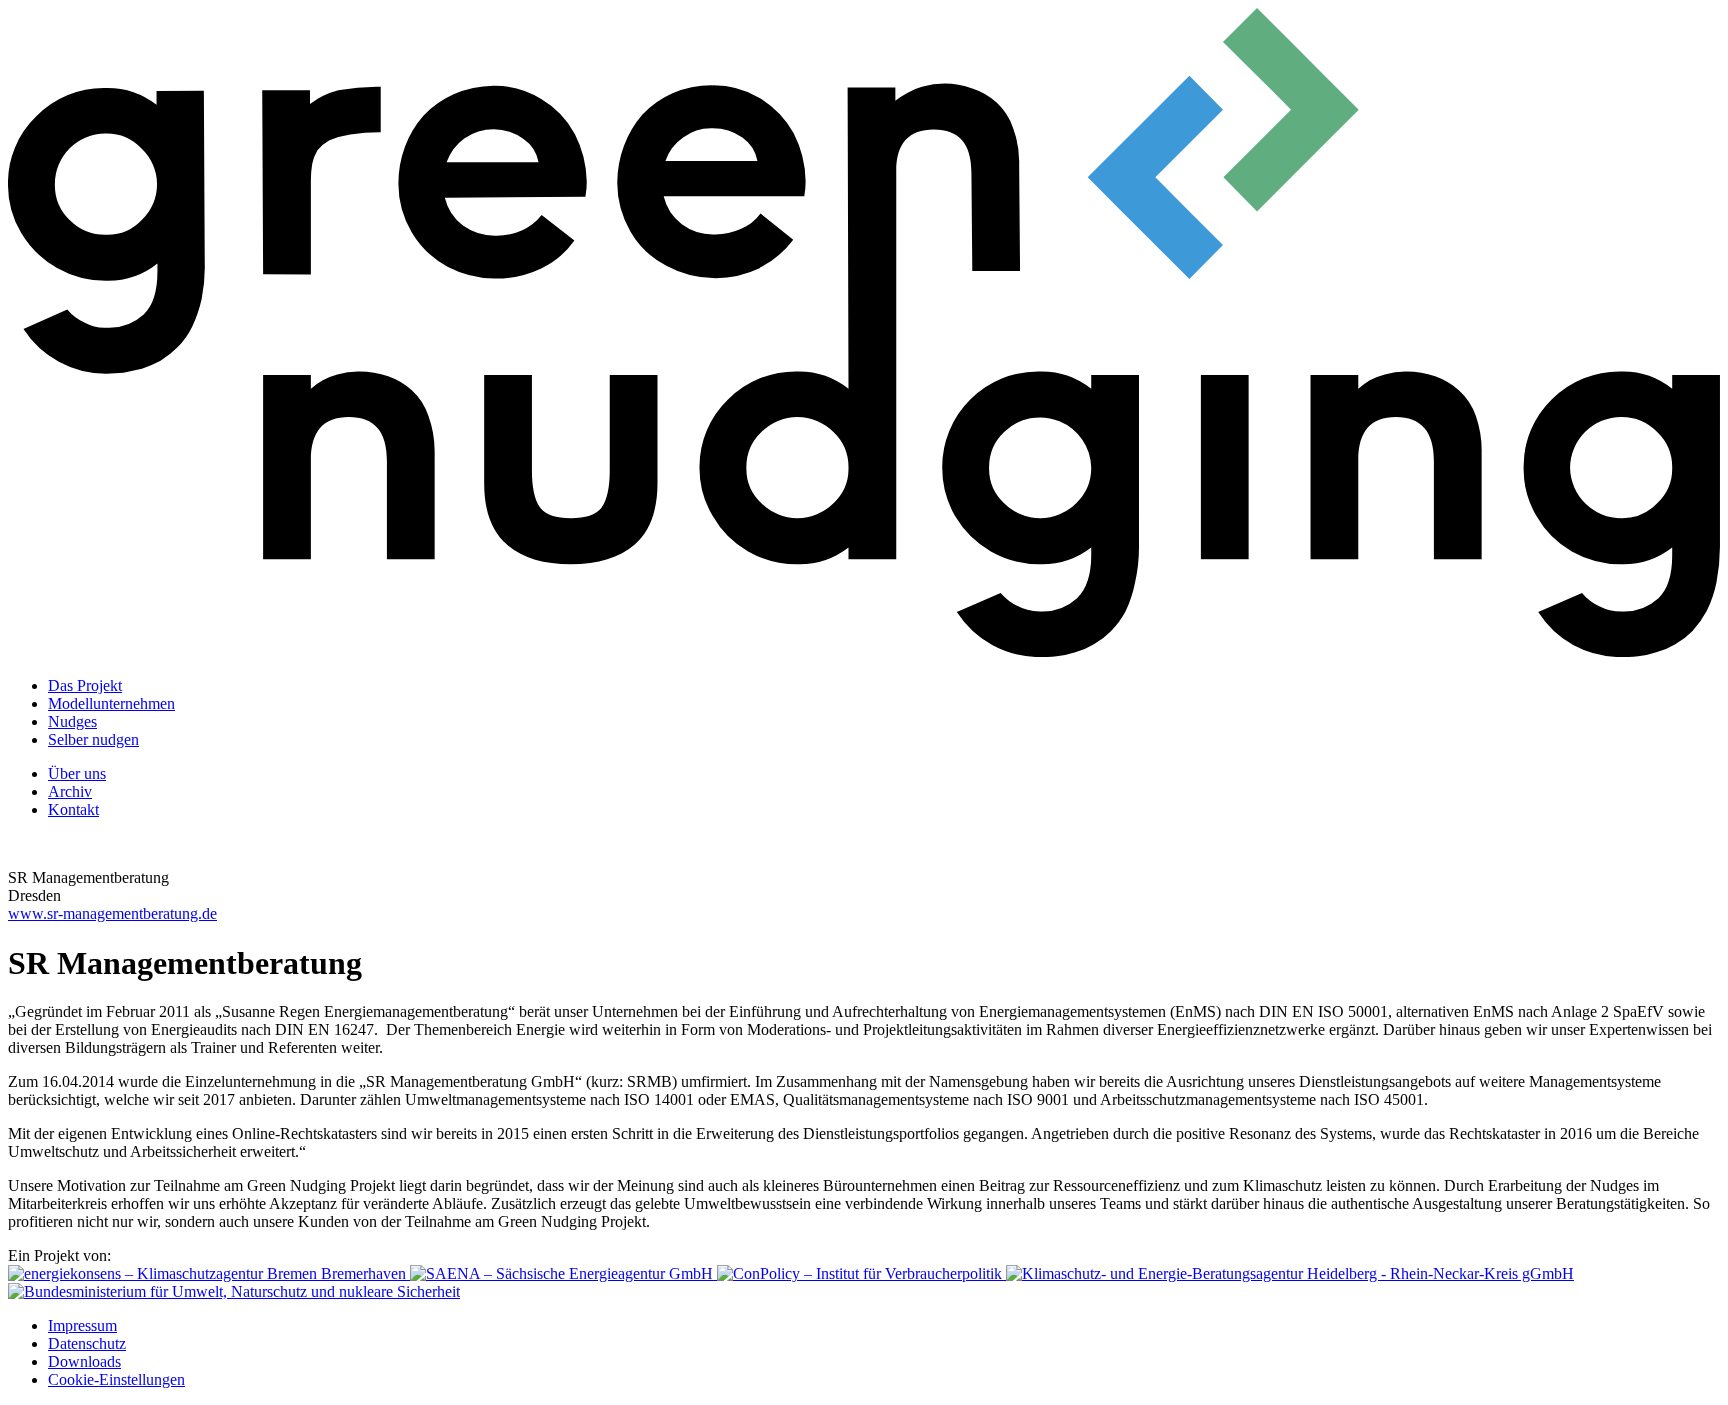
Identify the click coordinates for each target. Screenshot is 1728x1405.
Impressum (82, 1325)
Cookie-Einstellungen (116, 1379)
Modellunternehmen (111, 703)
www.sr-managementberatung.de (112, 913)
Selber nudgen (93, 739)
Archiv (70, 791)
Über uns (77, 773)
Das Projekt (85, 685)
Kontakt (73, 809)
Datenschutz (87, 1343)
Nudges (72, 721)
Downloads (84, 1361)
